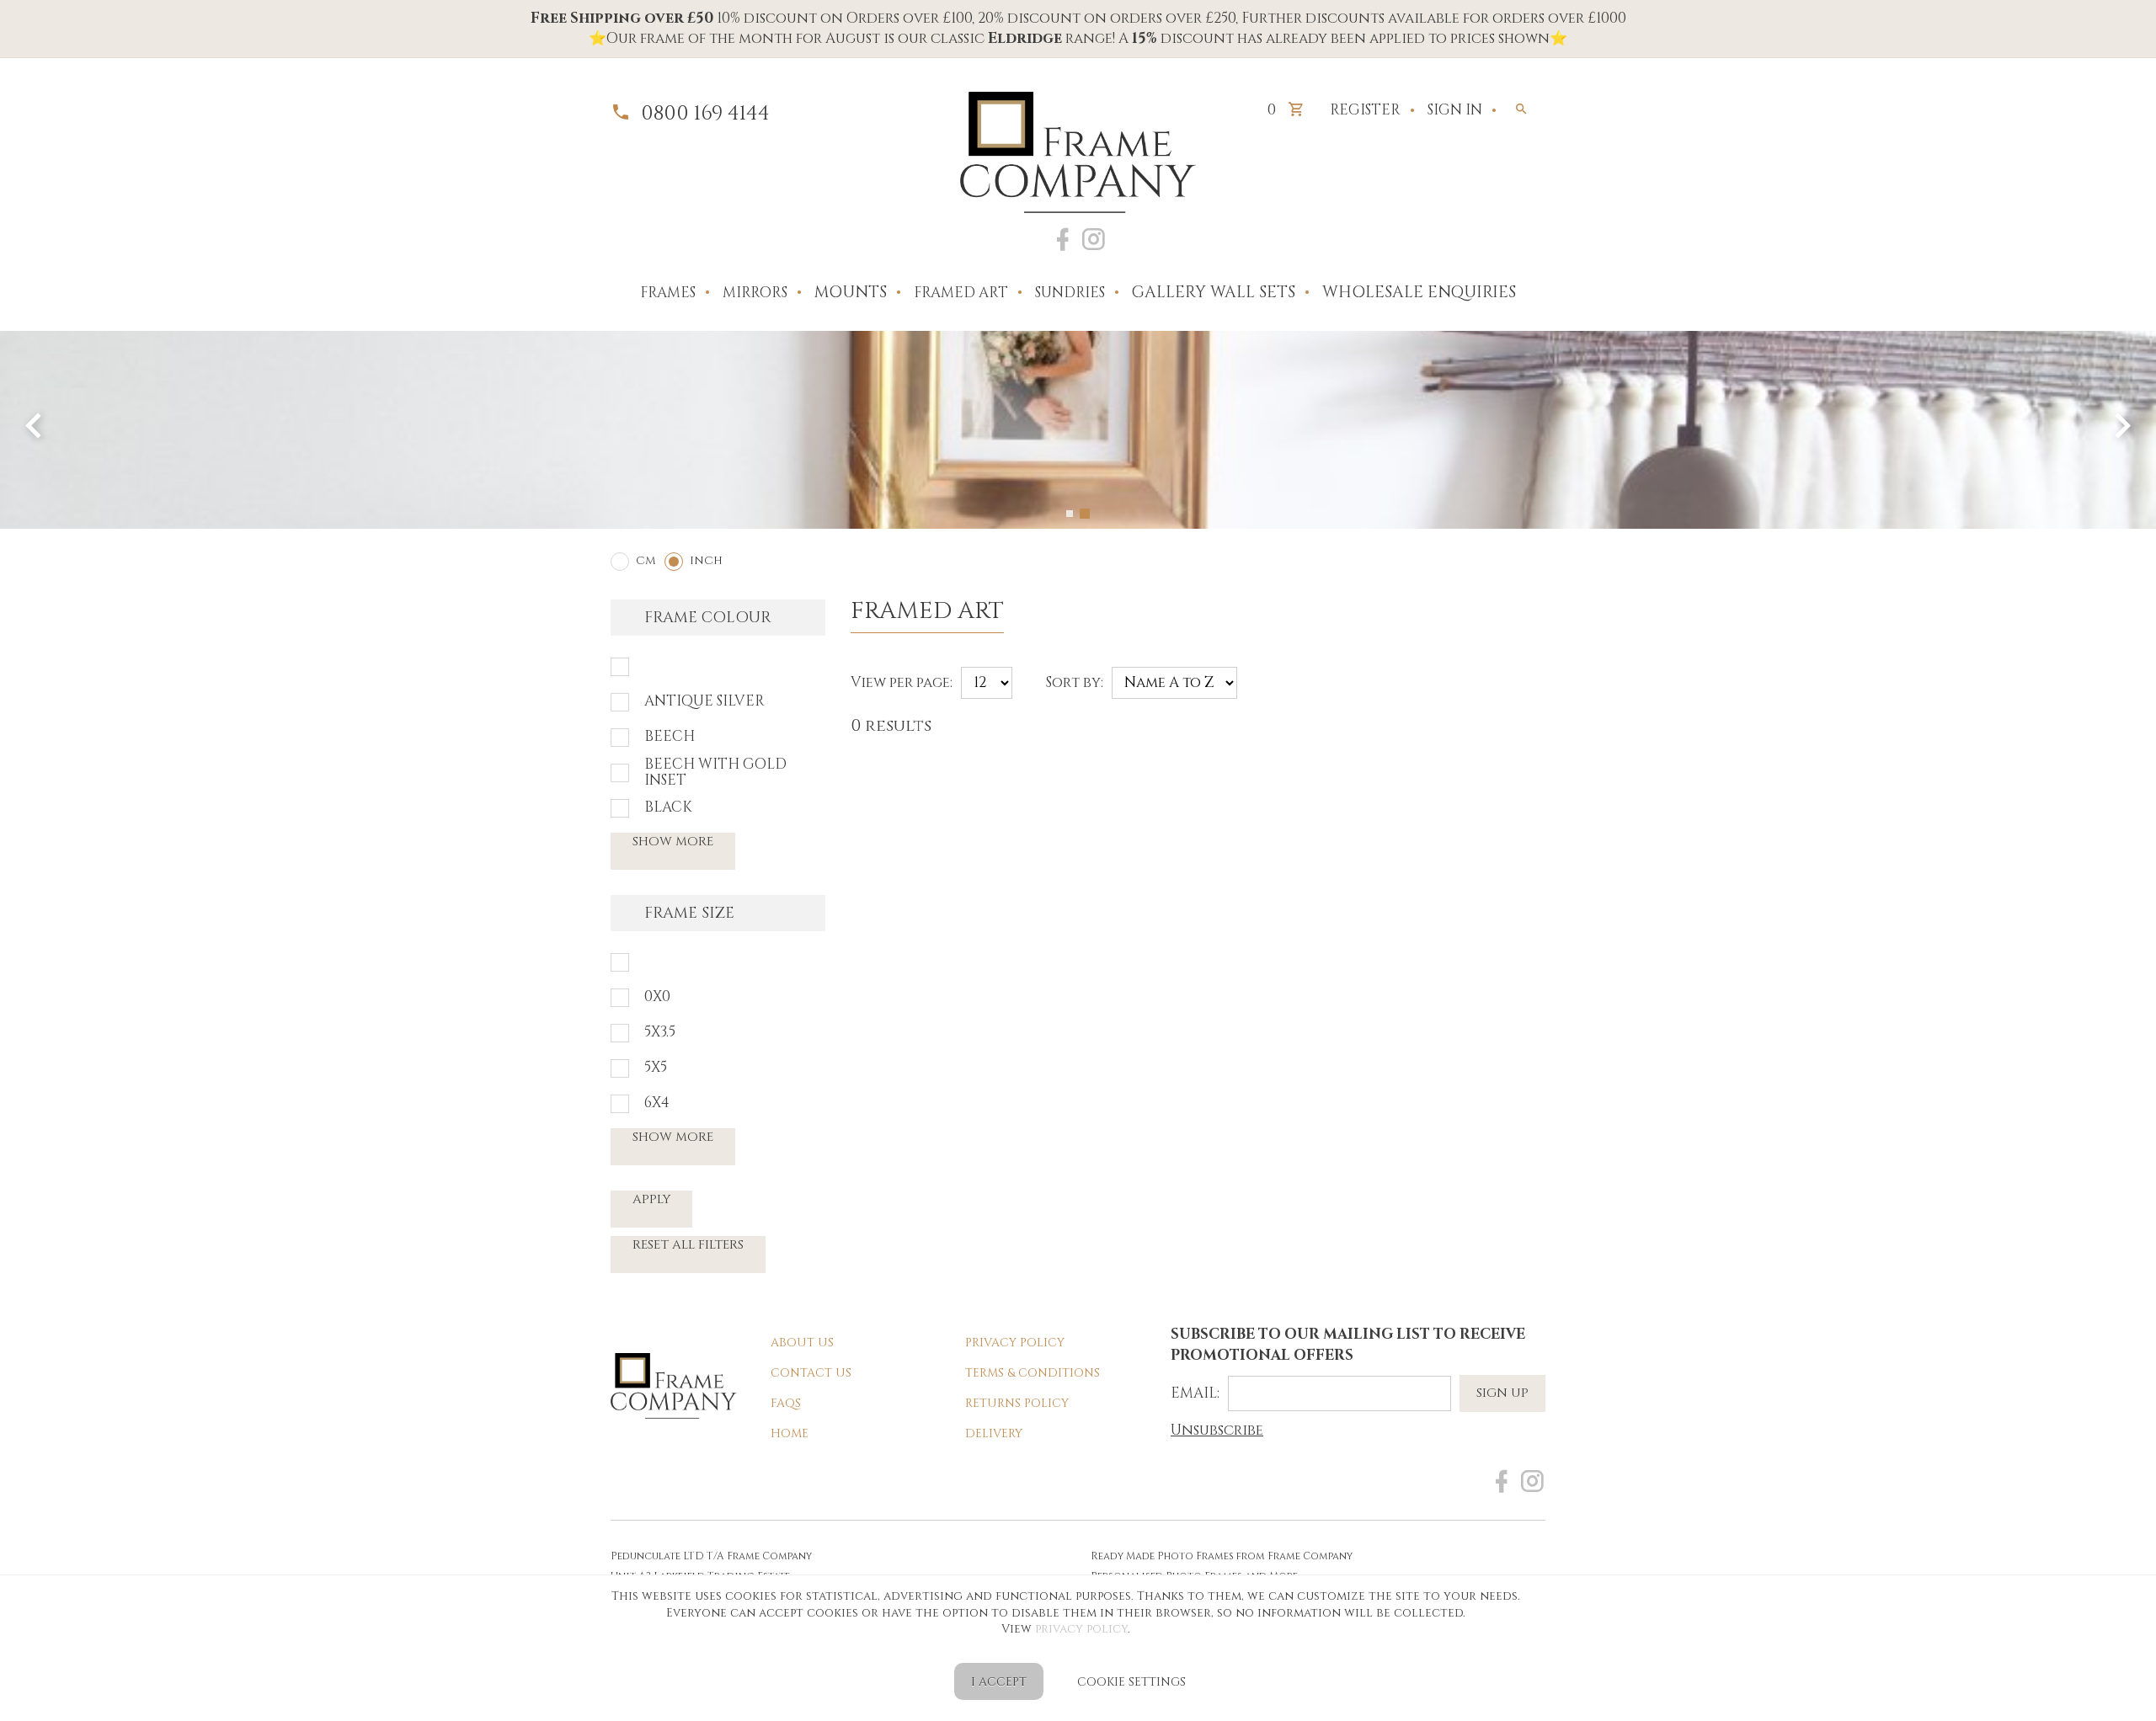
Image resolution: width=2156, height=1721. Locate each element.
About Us (802, 1343)
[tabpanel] (1078, 430)
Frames (668, 293)
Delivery (994, 1433)
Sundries (1070, 293)
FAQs (786, 1403)
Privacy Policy (1015, 1343)
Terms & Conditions (1033, 1373)
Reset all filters (688, 1245)
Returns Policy (1017, 1403)
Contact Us (811, 1373)
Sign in (1455, 110)
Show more (673, 842)
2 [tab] (1085, 514)
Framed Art (961, 293)
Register (1365, 110)
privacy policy (1081, 1629)
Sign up (1502, 1393)
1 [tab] (1070, 514)
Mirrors (755, 293)
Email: (1195, 1393)
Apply (651, 1199)
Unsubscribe (1217, 1430)
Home (790, 1433)
